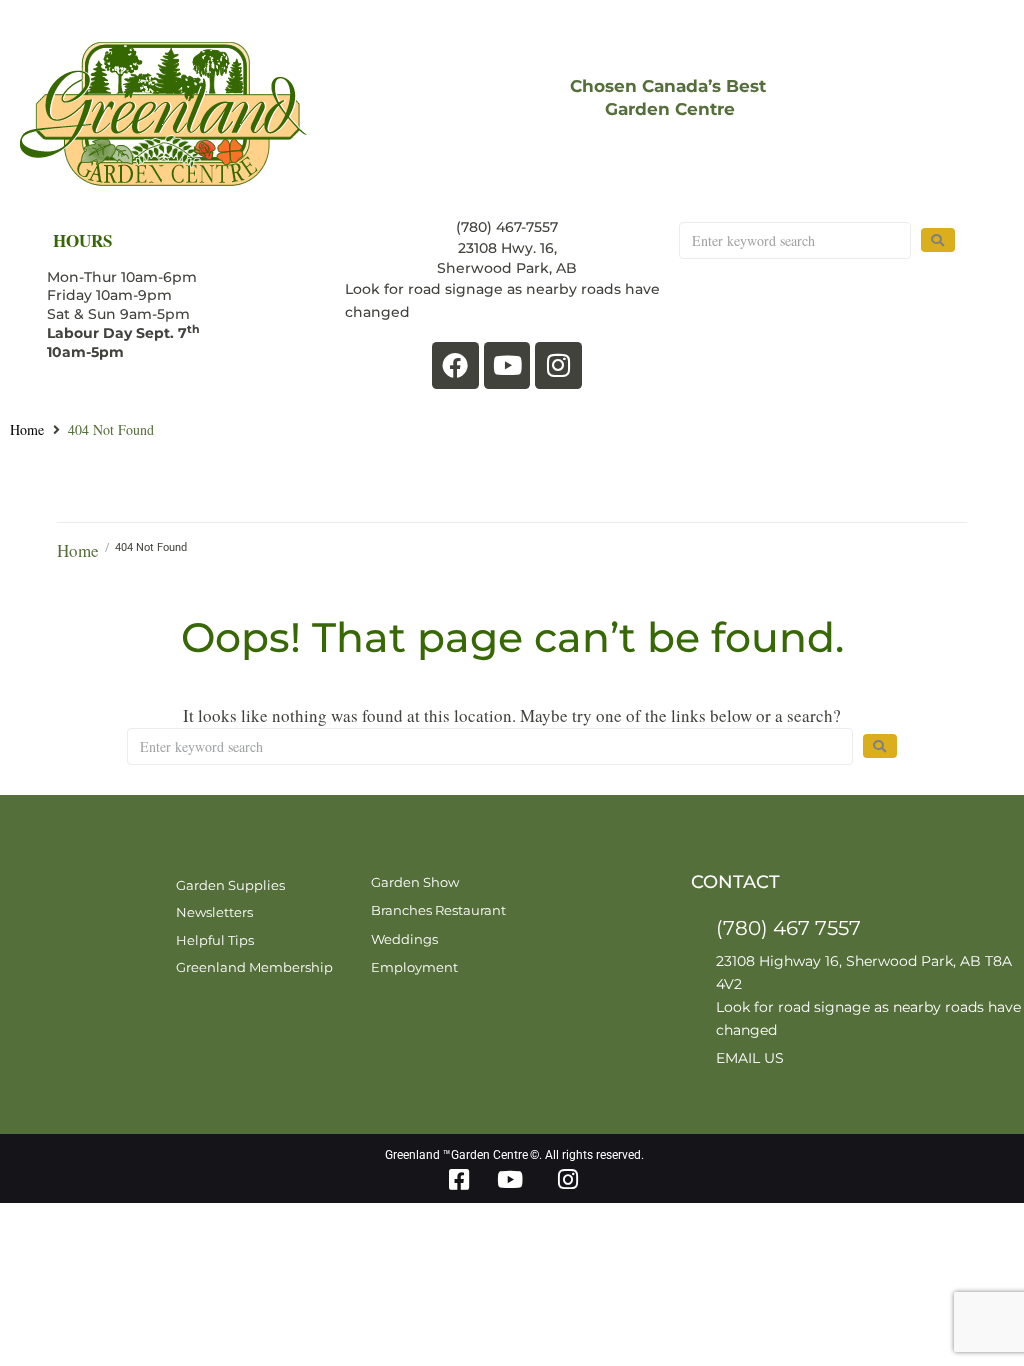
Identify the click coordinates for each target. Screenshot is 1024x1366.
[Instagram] (558, 365)
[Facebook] (455, 365)
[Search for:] (794, 240)
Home (27, 430)
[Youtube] (507, 365)
